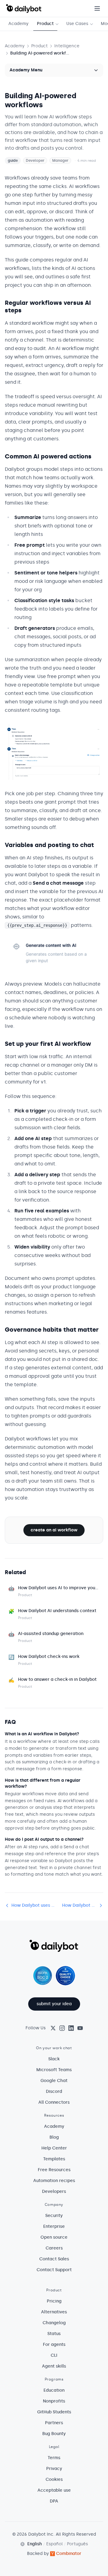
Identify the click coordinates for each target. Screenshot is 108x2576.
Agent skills (54, 2366)
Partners (54, 2423)
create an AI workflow (54, 1530)
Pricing (54, 2301)
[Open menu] (97, 8)
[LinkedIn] (71, 2028)
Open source (54, 2237)
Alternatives (54, 2312)
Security (54, 2216)
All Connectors (54, 2102)
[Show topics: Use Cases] (93, 24)
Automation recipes (54, 2181)
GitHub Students (54, 2412)
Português (77, 2544)
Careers (54, 2248)
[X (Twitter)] (53, 2028)
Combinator (69, 2554)
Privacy (54, 2469)
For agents (54, 2345)
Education (54, 2390)
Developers (54, 2191)
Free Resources (54, 2170)
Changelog (54, 2323)
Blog (54, 2137)
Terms (54, 2458)
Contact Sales (54, 2259)
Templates (54, 2159)
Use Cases (77, 24)
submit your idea (54, 2004)
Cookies (54, 2479)
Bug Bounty (54, 2434)
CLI (54, 2355)
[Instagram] (62, 2028)
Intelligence (67, 46)
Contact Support (54, 2270)
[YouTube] (80, 2028)
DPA (54, 2501)
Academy (18, 24)
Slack (54, 2059)
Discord (54, 2091)
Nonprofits (54, 2401)
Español (54, 2544)
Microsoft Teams (54, 2070)
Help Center (54, 2148)
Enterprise (54, 2226)
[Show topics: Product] (58, 24)
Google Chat (54, 2081)
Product (45, 24)
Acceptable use (54, 2490)
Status (54, 2334)
